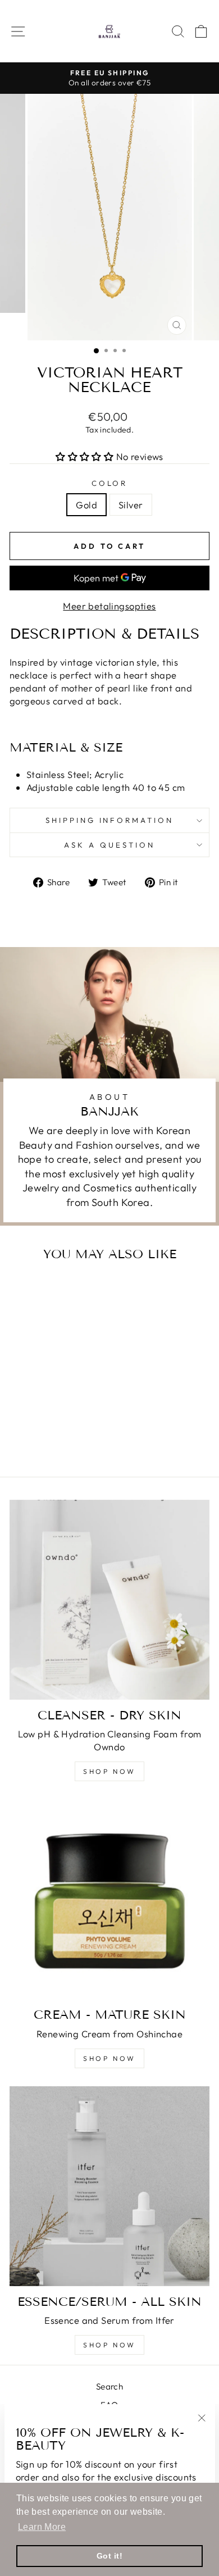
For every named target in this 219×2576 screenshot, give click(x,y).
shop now (109, 2058)
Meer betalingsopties (109, 606)
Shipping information (110, 820)
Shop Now (109, 2345)
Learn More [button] (42, 2527)
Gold (86, 505)
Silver (131, 505)
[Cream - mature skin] (109, 1899)
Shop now (109, 1771)
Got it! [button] (109, 2556)
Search (109, 2386)
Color (110, 483)
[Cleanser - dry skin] (109, 1600)
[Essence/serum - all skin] (109, 2186)
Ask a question (109, 845)
